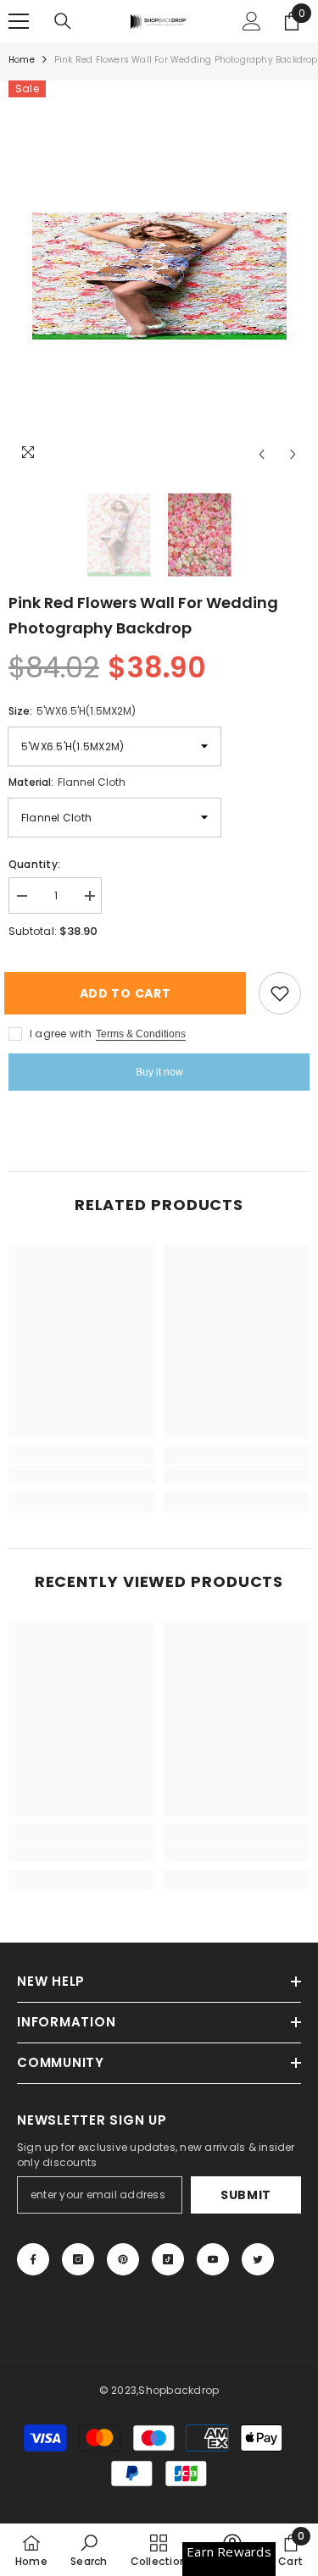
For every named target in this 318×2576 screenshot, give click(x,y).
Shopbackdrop (179, 2390)
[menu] (19, 21)
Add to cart (132, 993)
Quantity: (34, 864)
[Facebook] (33, 2259)
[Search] (63, 21)
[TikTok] (168, 2259)
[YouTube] (213, 2259)
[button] (262, 454)
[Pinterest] (123, 2259)
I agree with (61, 1034)
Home (22, 60)
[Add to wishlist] (280, 993)
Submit (246, 2195)
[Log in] (252, 21)
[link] (82, 1474)
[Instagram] (78, 2259)
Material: (67, 782)
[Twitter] (258, 2259)
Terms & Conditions (141, 1034)
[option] (159, 276)
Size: (72, 711)
